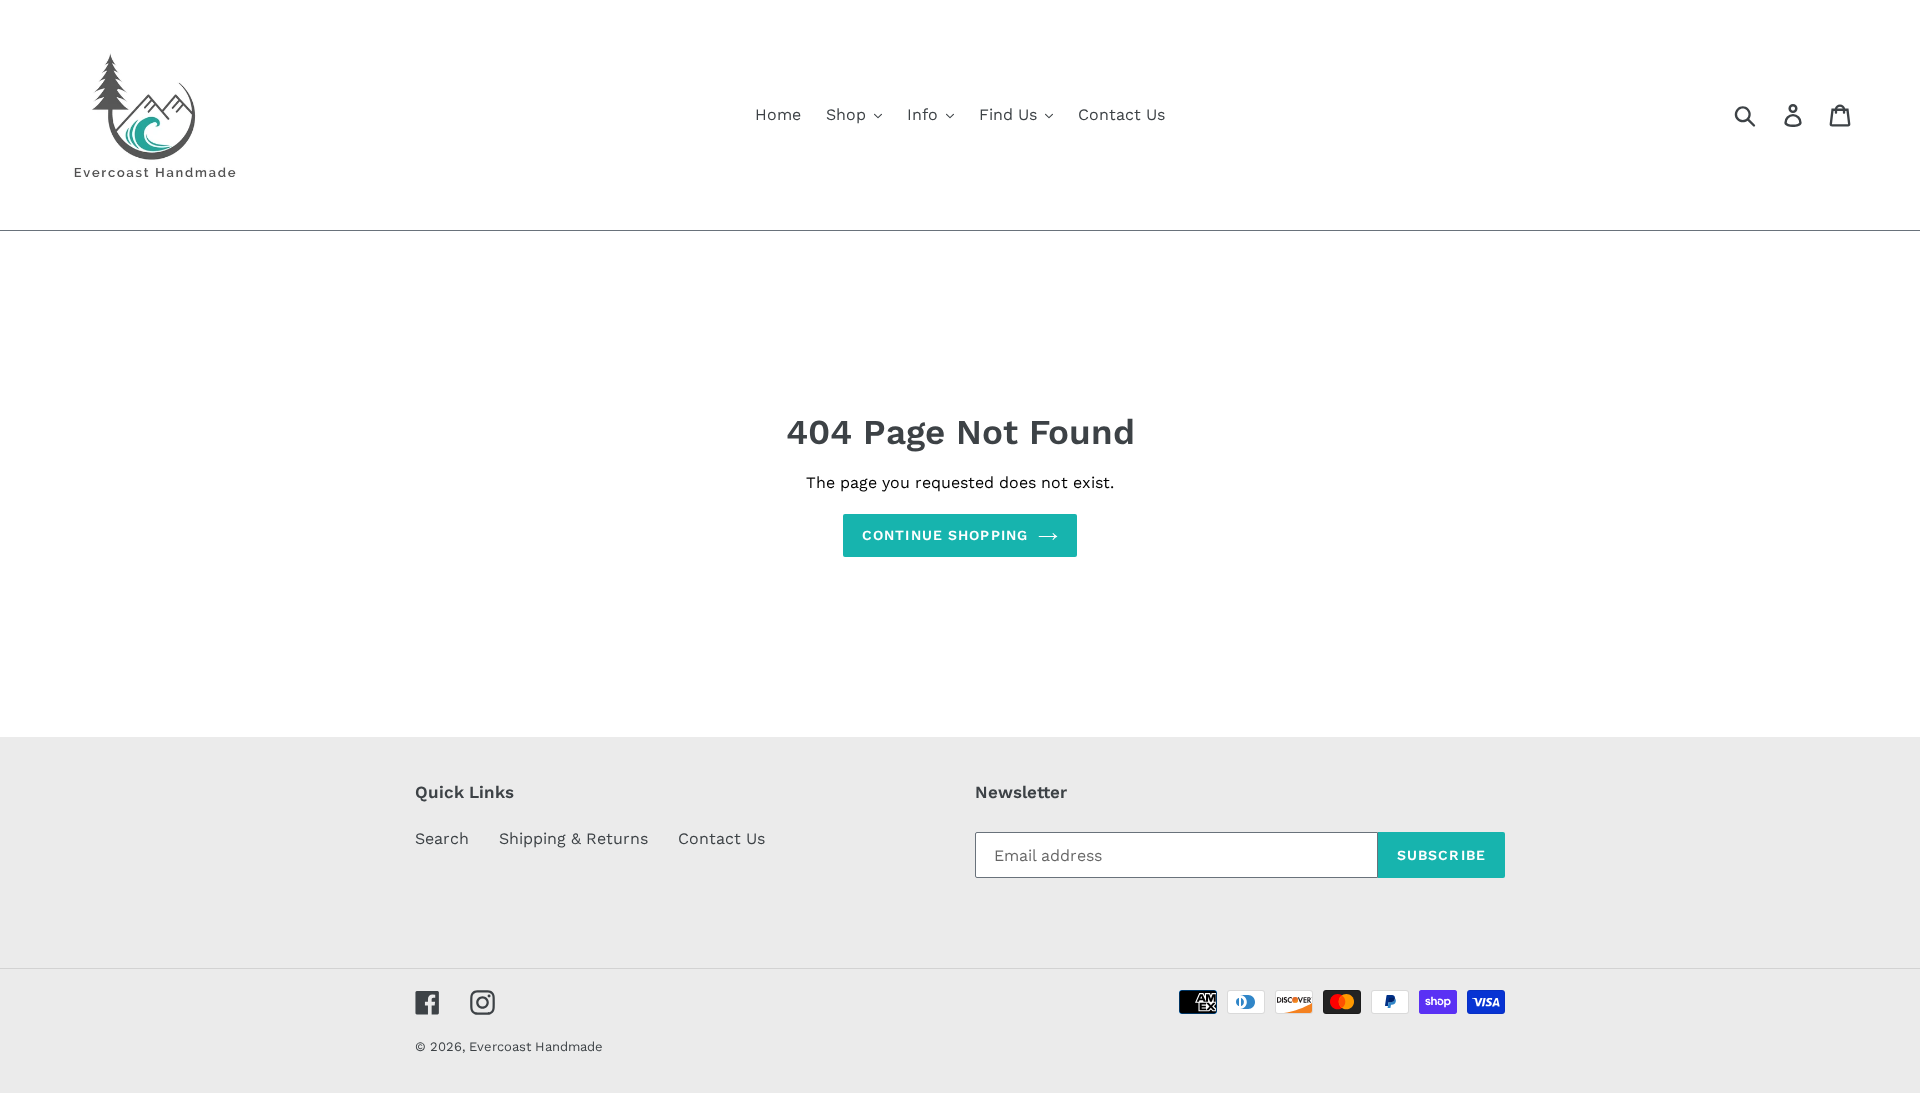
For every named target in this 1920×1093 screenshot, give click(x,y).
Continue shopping (945, 535)
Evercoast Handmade (536, 1046)
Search (442, 838)
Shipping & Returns (573, 838)
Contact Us (721, 838)
